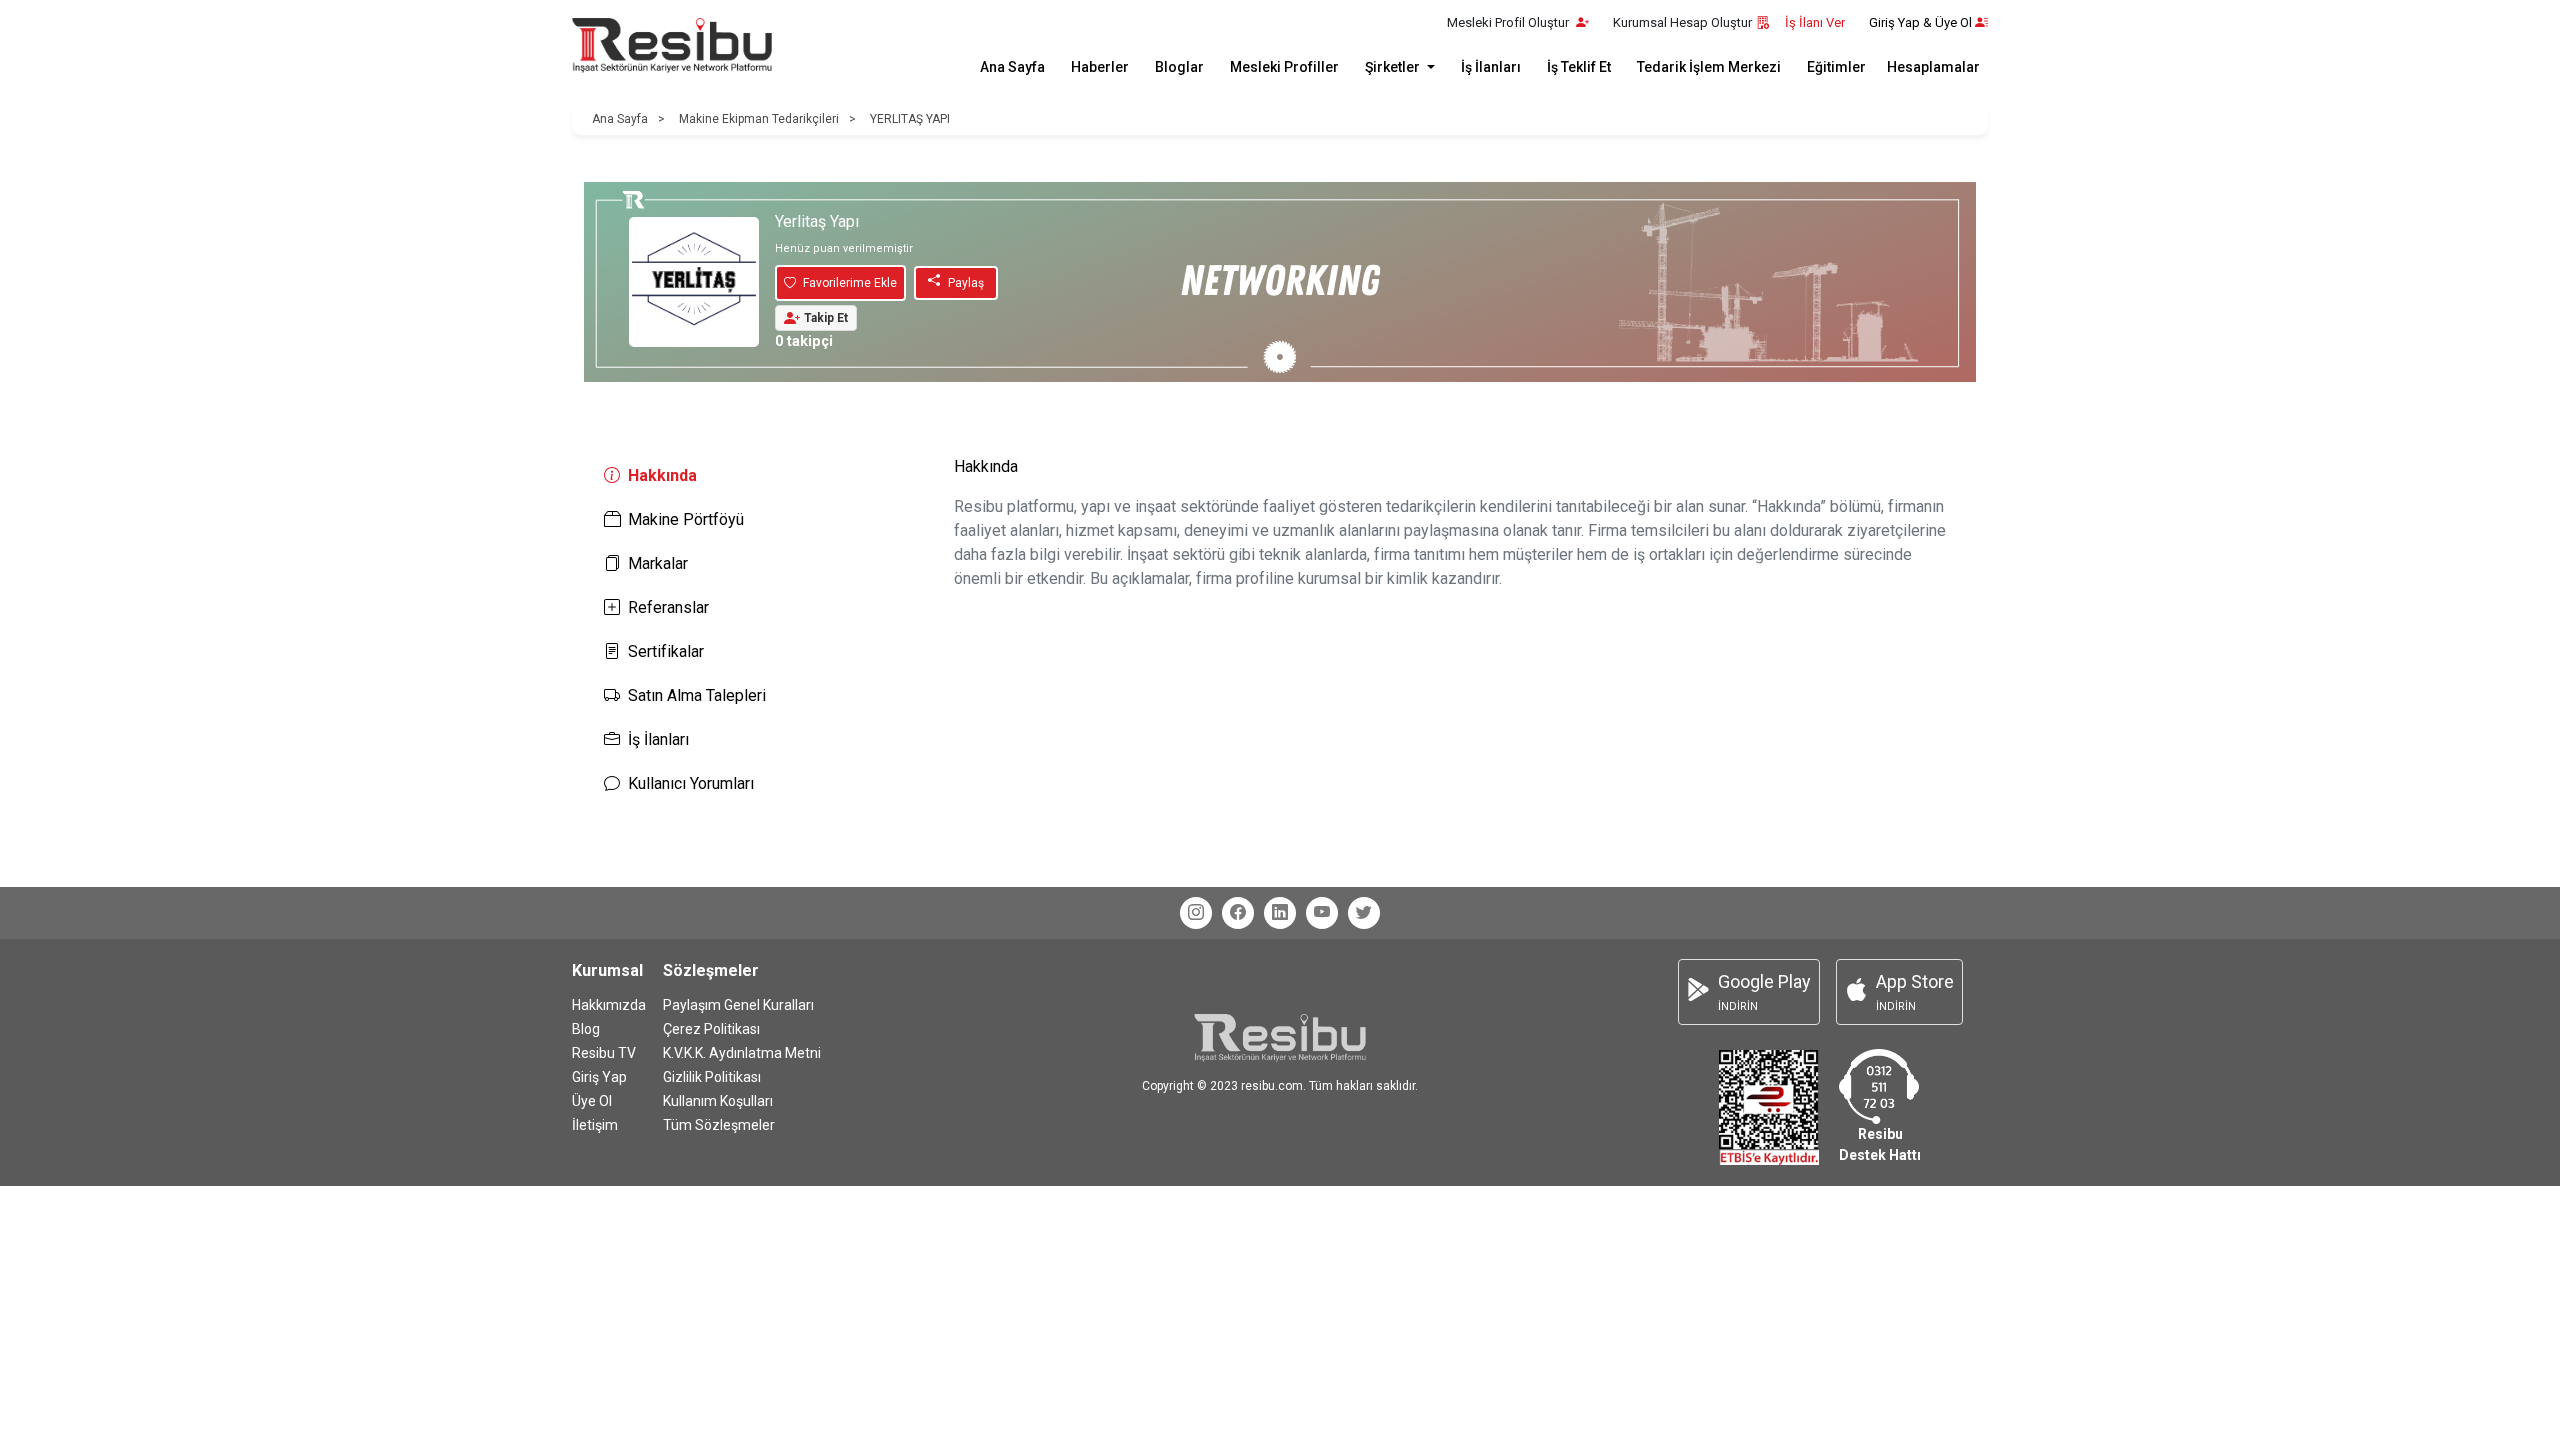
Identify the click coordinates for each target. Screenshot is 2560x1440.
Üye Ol (592, 1101)
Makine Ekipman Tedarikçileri (759, 119)
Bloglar (1179, 67)
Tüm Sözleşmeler (719, 1125)
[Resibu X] (1364, 913)
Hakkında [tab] (662, 475)
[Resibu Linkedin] (1280, 913)
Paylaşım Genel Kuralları (738, 1005)
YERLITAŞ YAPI (910, 119)
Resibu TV (604, 1053)
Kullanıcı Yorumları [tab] (691, 783)
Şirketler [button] (1394, 67)
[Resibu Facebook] (1238, 913)
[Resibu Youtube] (1322, 913)
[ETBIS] (1769, 1106)
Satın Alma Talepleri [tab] (697, 695)
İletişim (595, 1125)
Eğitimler (1836, 67)
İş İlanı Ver (1815, 22)
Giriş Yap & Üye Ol (1920, 22)
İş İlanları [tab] (658, 739)
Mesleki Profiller (1284, 67)
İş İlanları (1491, 67)
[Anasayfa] (672, 45)
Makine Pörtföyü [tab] (686, 519)
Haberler (1100, 67)
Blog (586, 1029)
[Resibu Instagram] (1196, 913)
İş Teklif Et (1579, 67)
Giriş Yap (599, 1077)
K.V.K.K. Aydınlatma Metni (742, 1053)
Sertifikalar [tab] (666, 651)
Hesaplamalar (1933, 67)
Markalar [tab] (658, 563)
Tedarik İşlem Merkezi (1709, 67)
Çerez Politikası (711, 1029)
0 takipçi (804, 341)
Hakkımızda (609, 1005)
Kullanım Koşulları (718, 1101)
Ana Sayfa (1012, 67)
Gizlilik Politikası (712, 1077)
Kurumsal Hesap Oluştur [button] (1682, 22)
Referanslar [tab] (668, 607)
